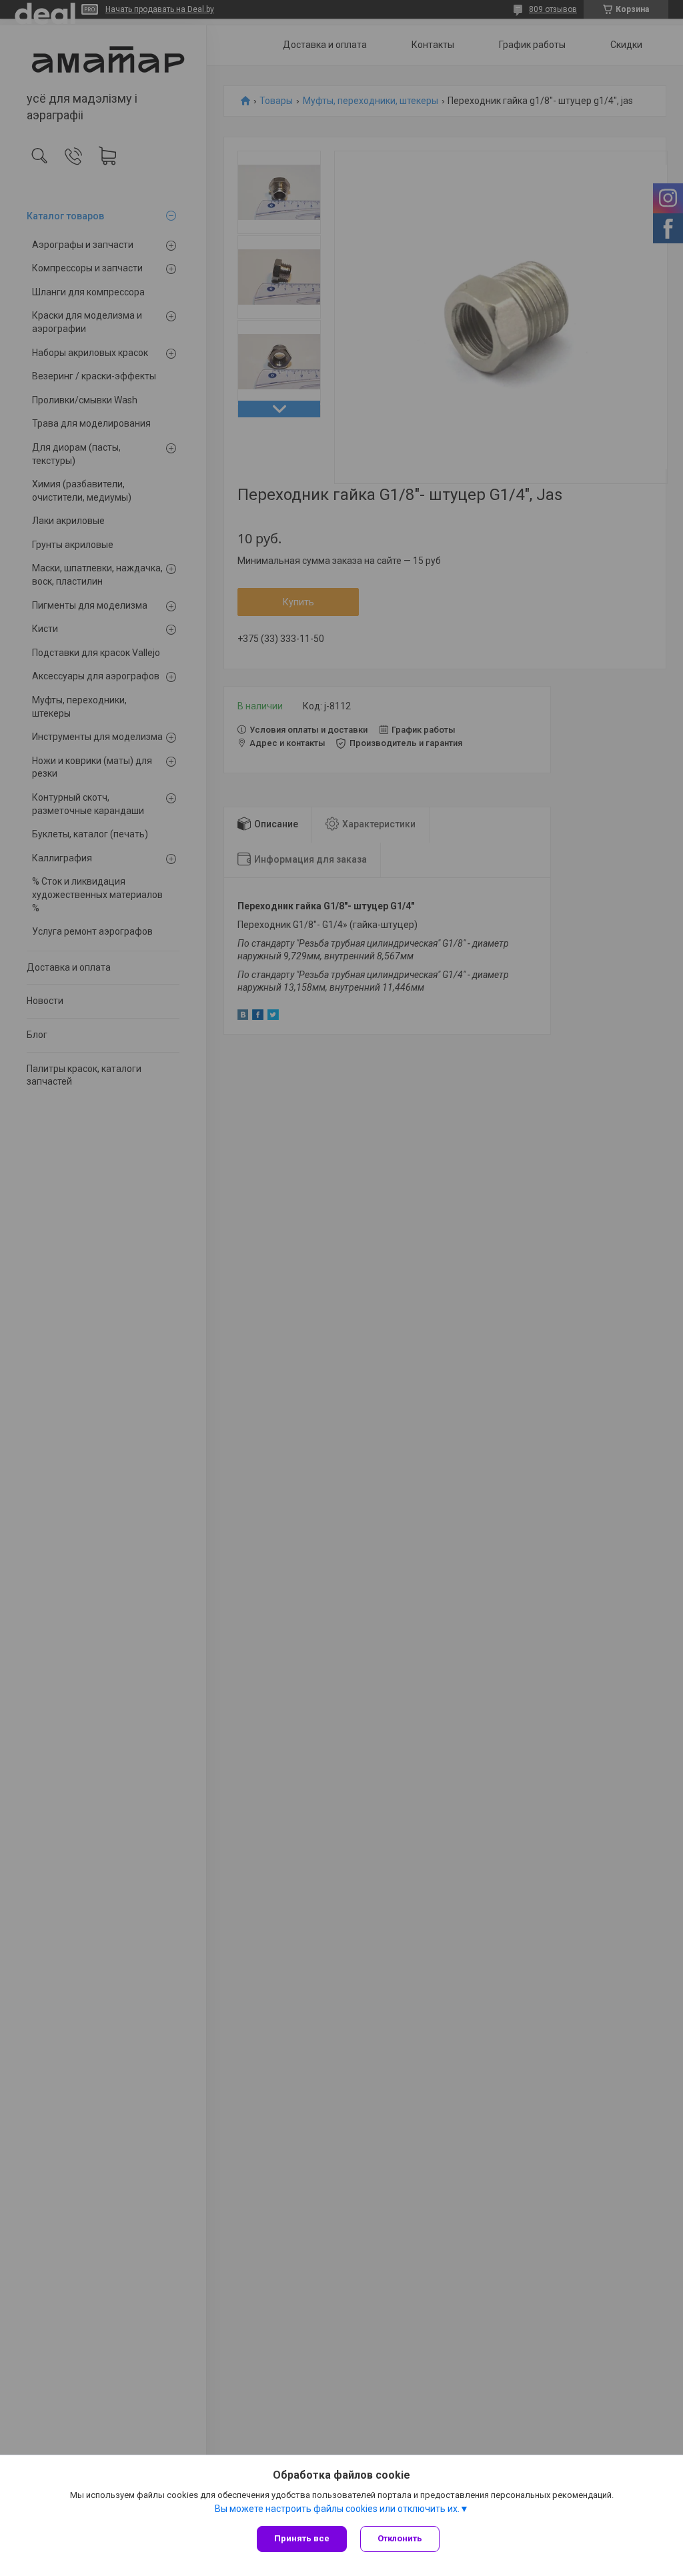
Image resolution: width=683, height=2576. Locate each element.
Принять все (302, 2538)
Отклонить (400, 2538)
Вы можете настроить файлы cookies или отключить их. (337, 2509)
